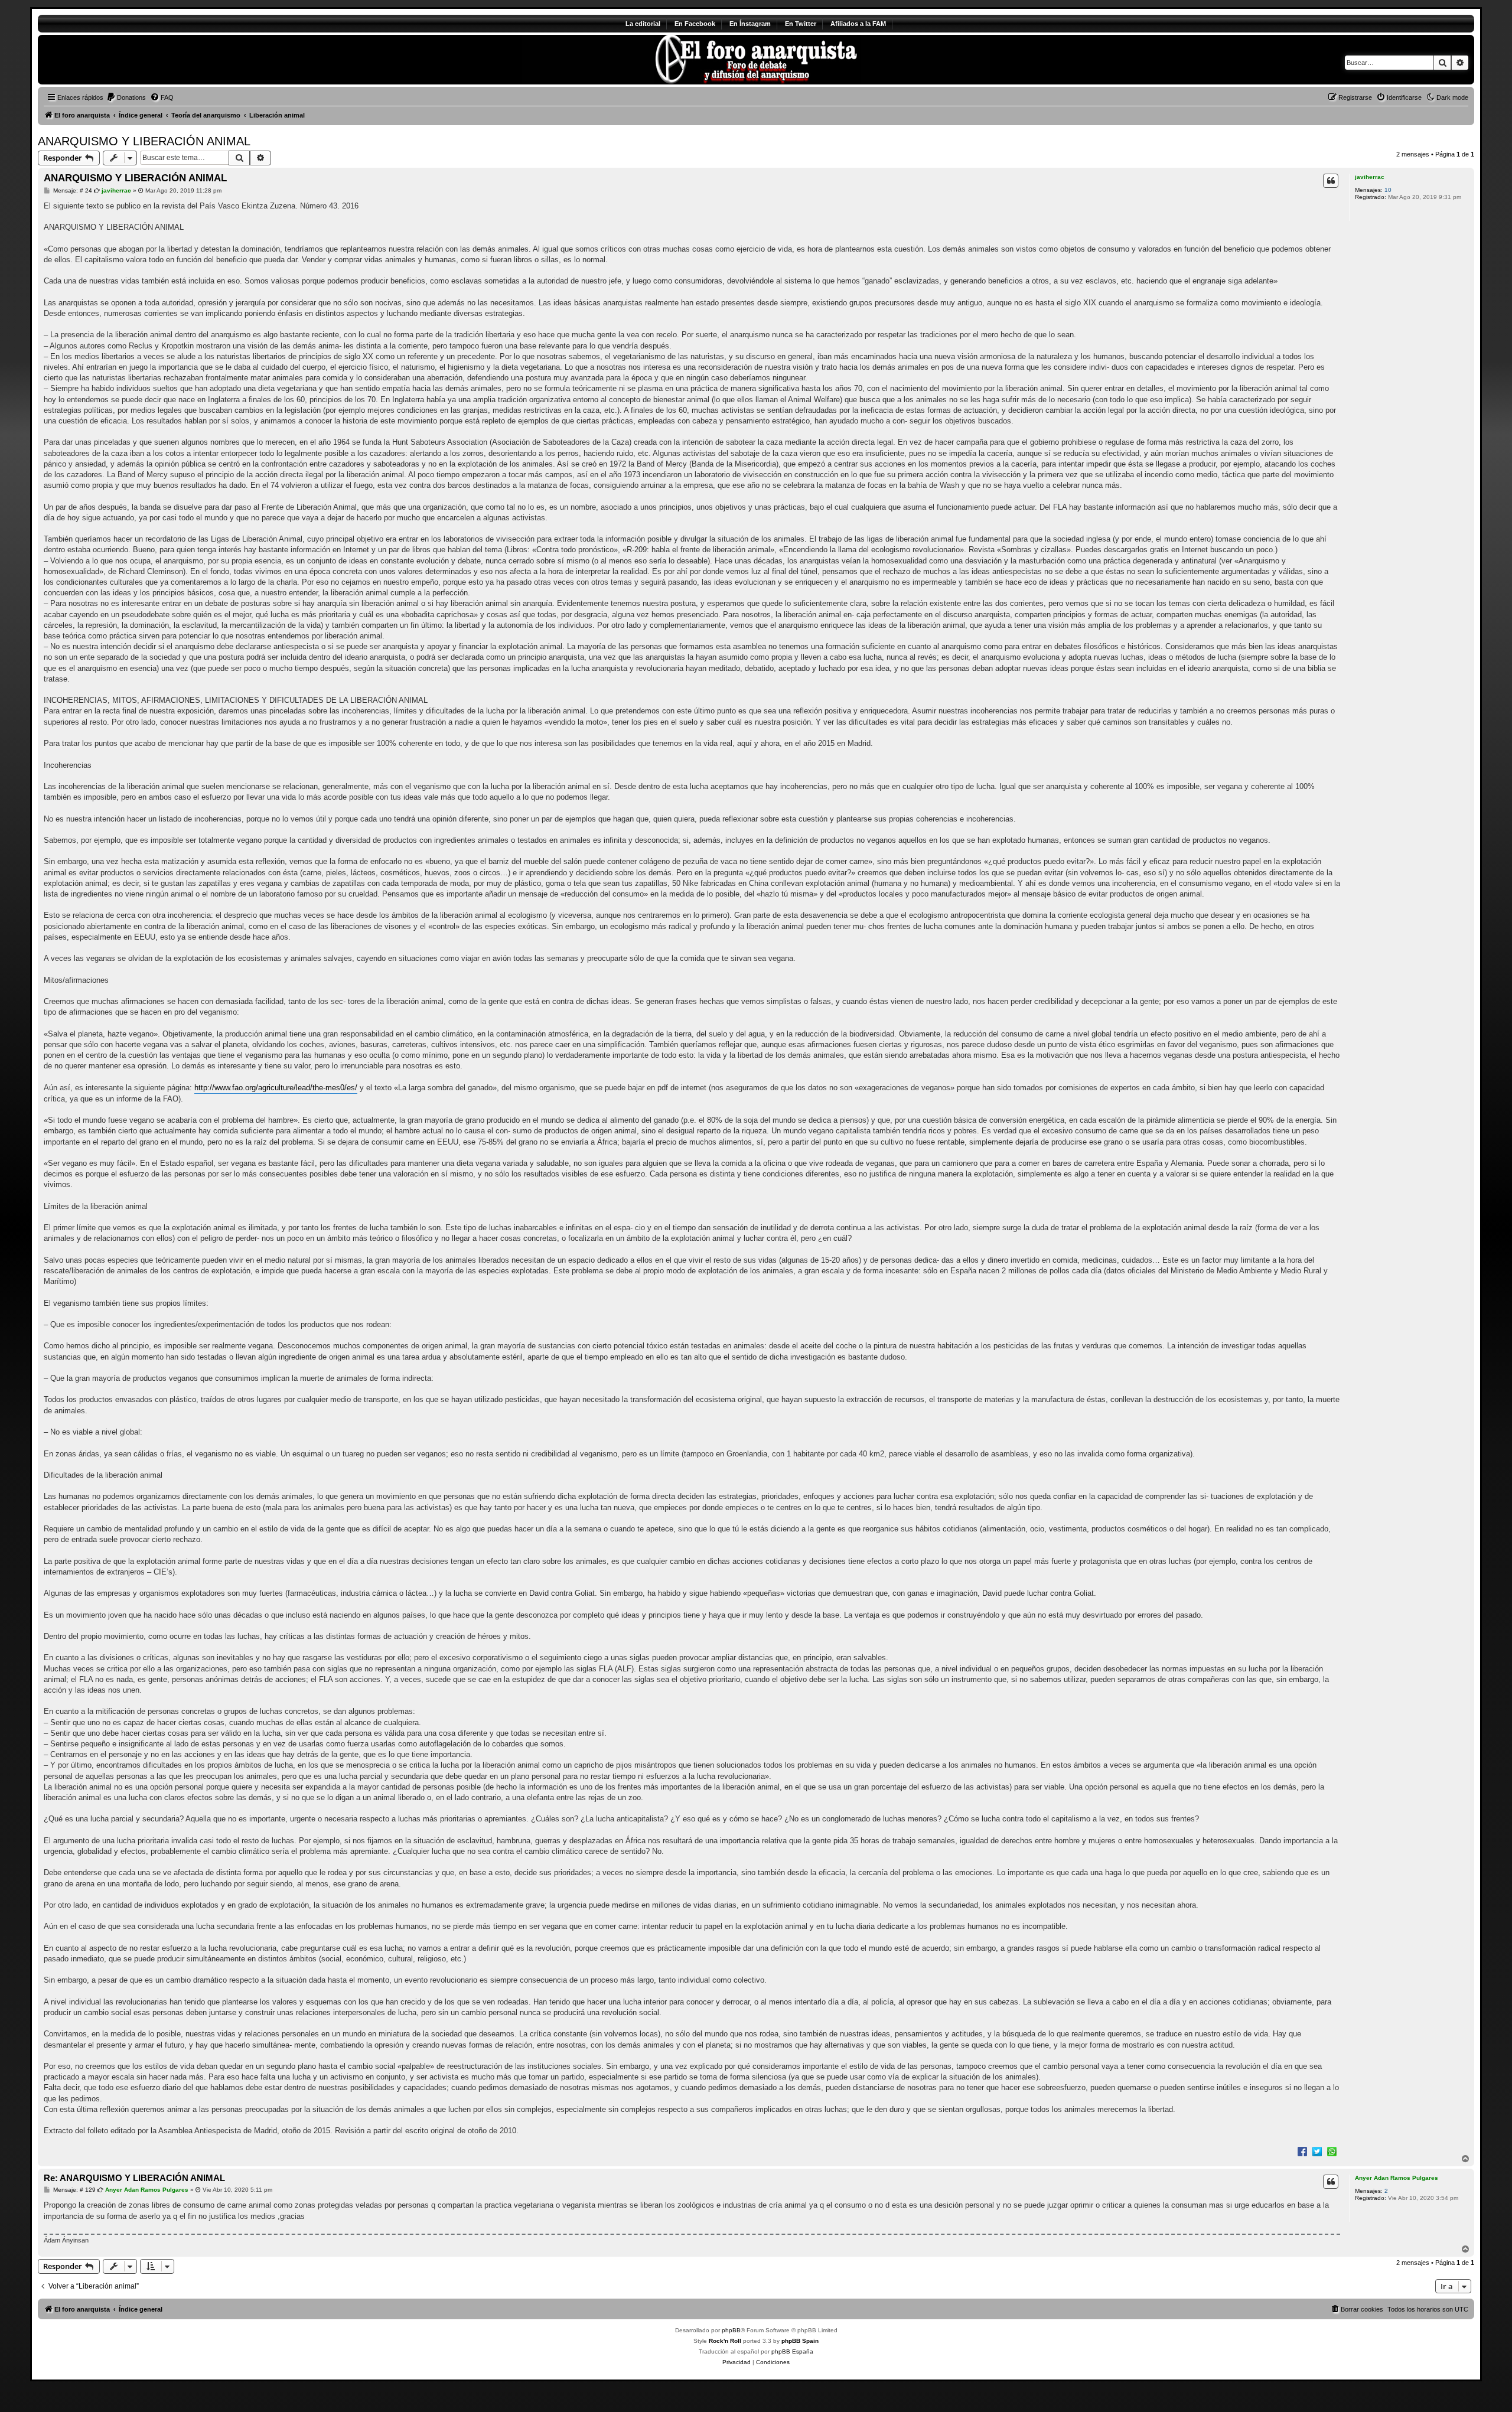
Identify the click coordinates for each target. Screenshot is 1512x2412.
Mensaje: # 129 (74, 2190)
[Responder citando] (1331, 181)
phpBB (731, 2330)
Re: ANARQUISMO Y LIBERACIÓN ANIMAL (134, 2178)
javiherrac (1370, 177)
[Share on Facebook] (1302, 2151)
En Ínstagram (750, 24)
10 (1388, 190)
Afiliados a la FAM (858, 24)
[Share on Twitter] (1317, 2151)
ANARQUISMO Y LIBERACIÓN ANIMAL (144, 141)
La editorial (643, 24)
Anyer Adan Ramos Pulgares (1397, 2178)
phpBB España (792, 2351)
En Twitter (801, 24)
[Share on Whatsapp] (1332, 2151)
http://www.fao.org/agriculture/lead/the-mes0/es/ (276, 1088)
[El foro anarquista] (136, 60)
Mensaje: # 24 (72, 191)
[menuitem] (126, 97)
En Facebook (695, 24)
